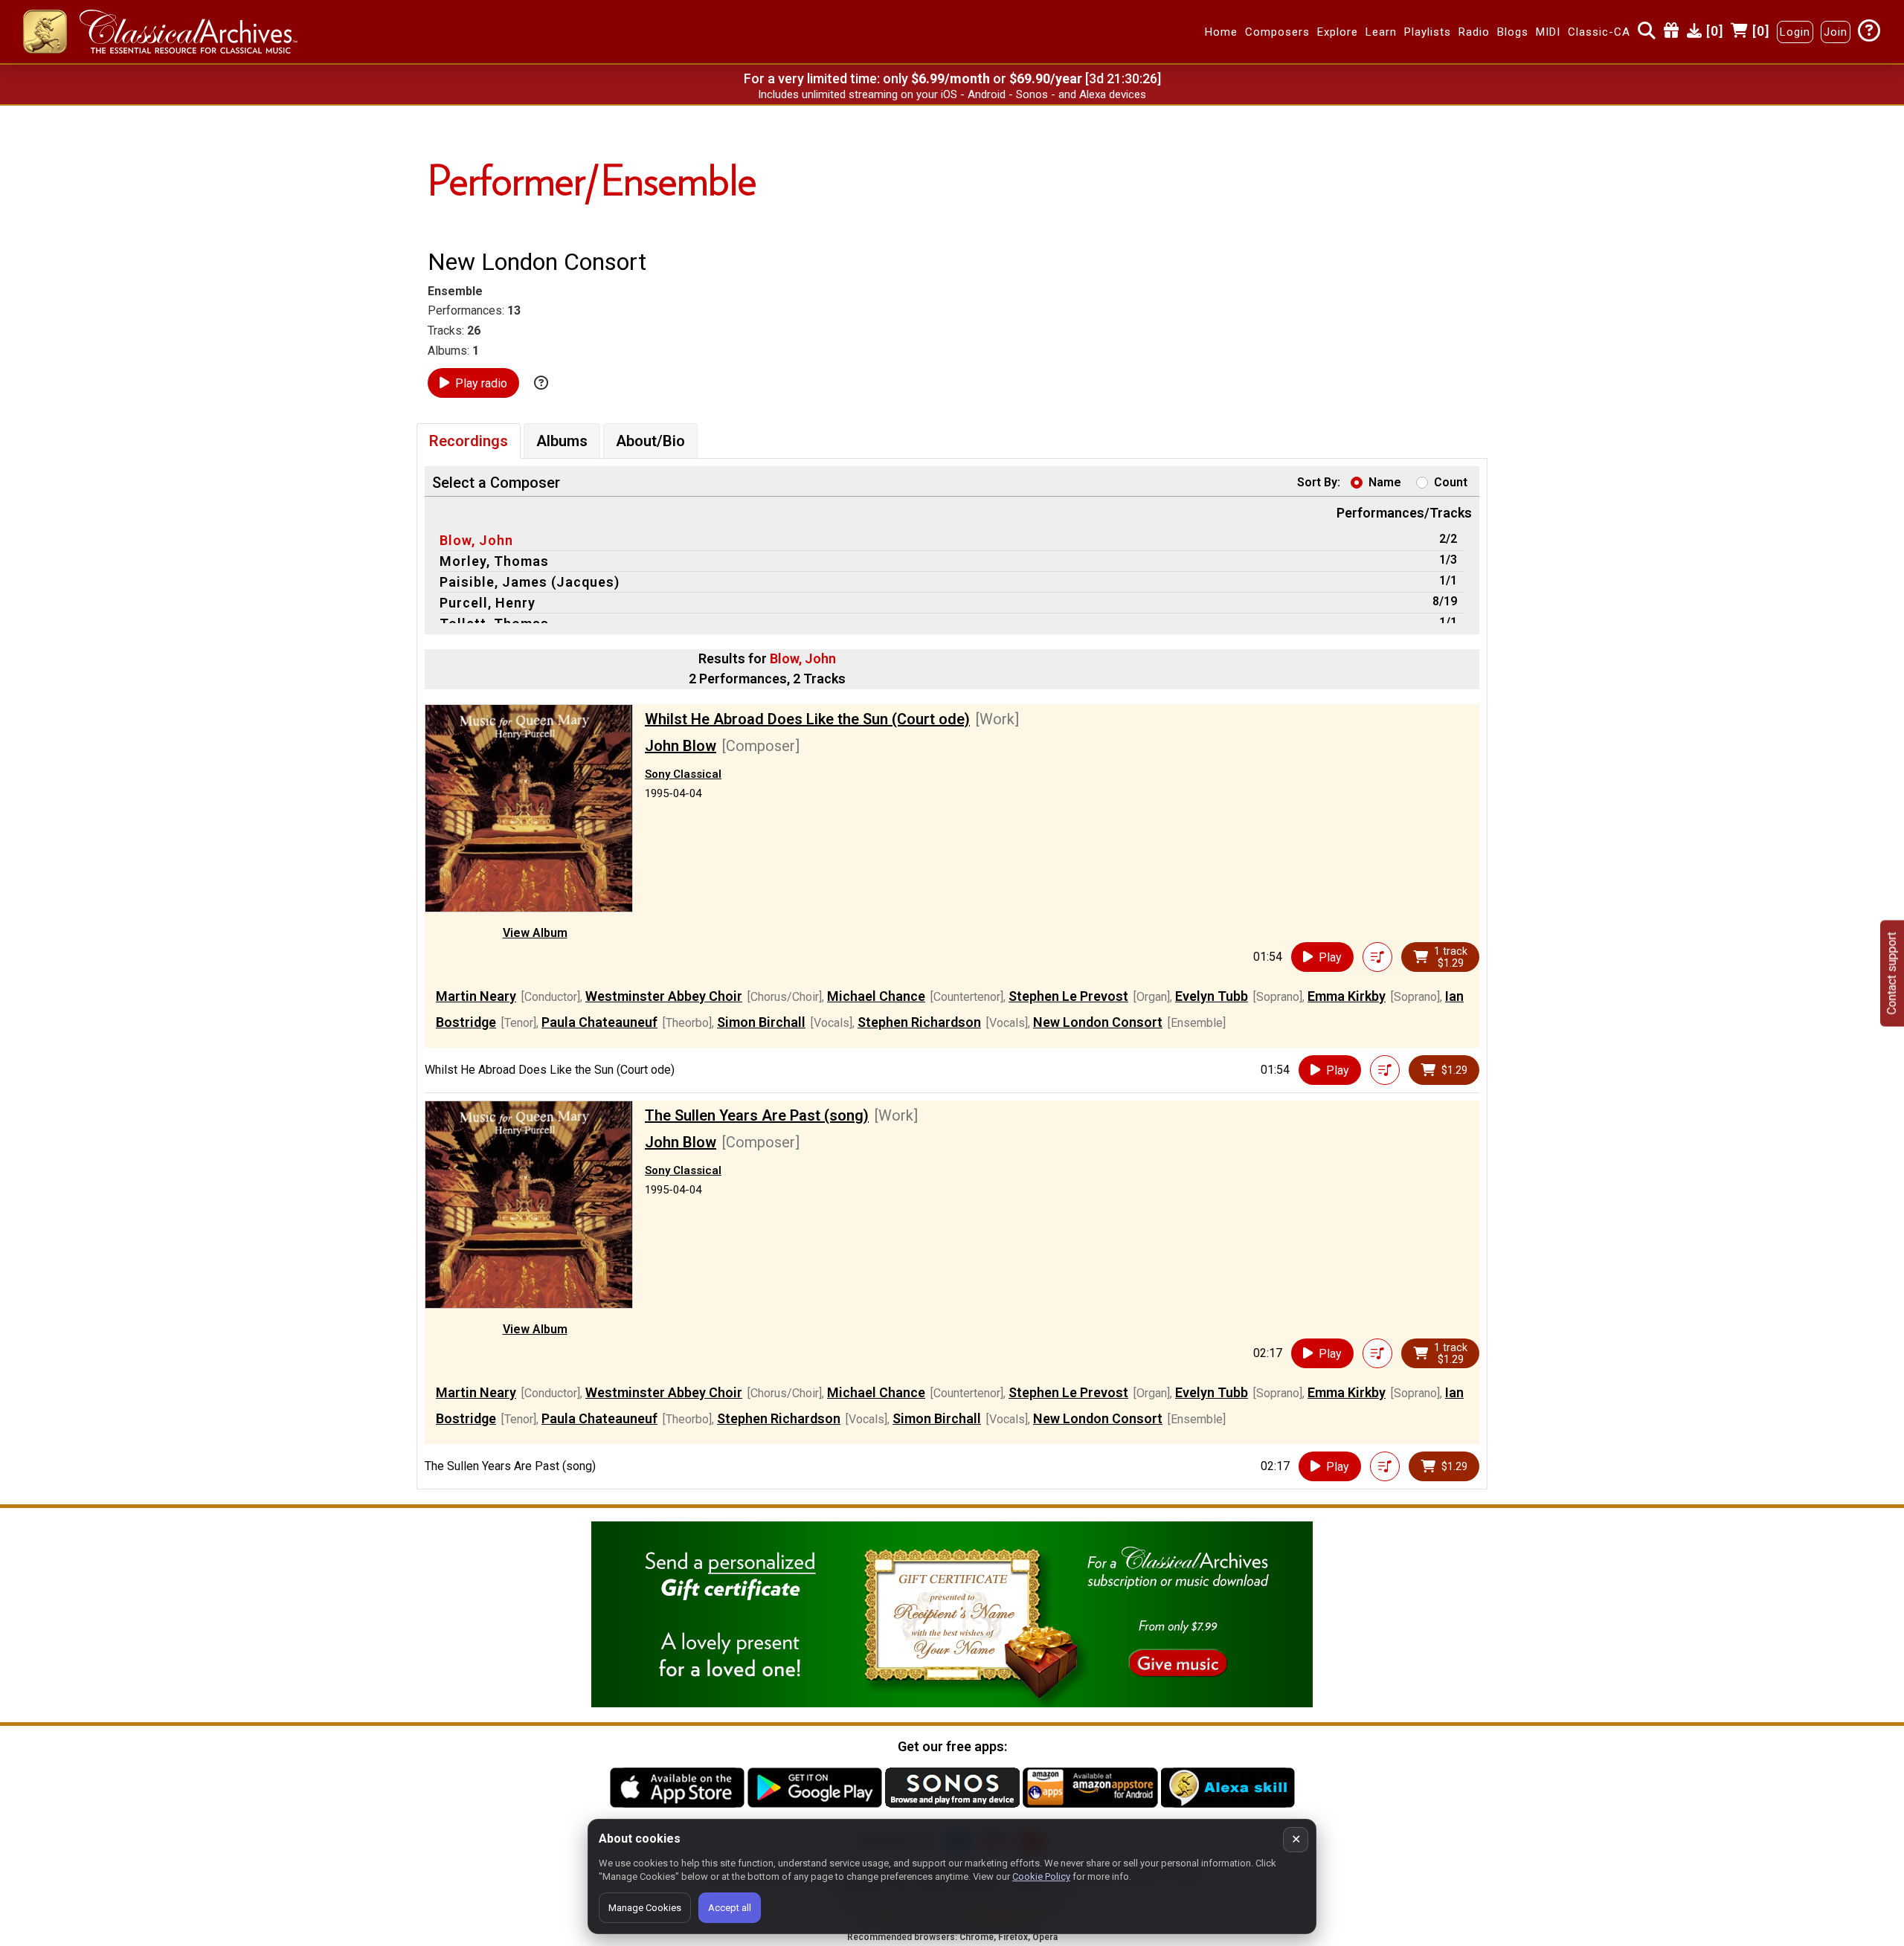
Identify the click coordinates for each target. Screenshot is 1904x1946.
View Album (535, 933)
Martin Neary (476, 996)
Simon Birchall (761, 1022)
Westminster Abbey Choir (664, 996)
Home (1221, 32)
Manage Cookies (645, 1908)
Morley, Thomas (494, 561)
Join (1836, 32)
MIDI (1548, 32)
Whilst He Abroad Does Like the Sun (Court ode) (807, 719)
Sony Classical (683, 774)
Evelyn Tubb (1212, 996)
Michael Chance (876, 996)
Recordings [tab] (469, 441)
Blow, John (476, 540)
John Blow (681, 746)
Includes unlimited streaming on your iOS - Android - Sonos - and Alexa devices (952, 94)
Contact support (1892, 973)
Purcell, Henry (488, 603)
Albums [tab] (562, 441)
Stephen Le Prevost (1068, 996)
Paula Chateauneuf (599, 1022)
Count (1451, 482)
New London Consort (1098, 1022)
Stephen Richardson (919, 1022)
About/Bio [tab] (650, 441)
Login (1795, 32)
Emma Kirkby (1347, 996)
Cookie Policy (1041, 1876)
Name (1385, 482)
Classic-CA (1599, 32)
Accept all (730, 1908)
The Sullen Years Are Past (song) (757, 1115)
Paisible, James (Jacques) (530, 582)
